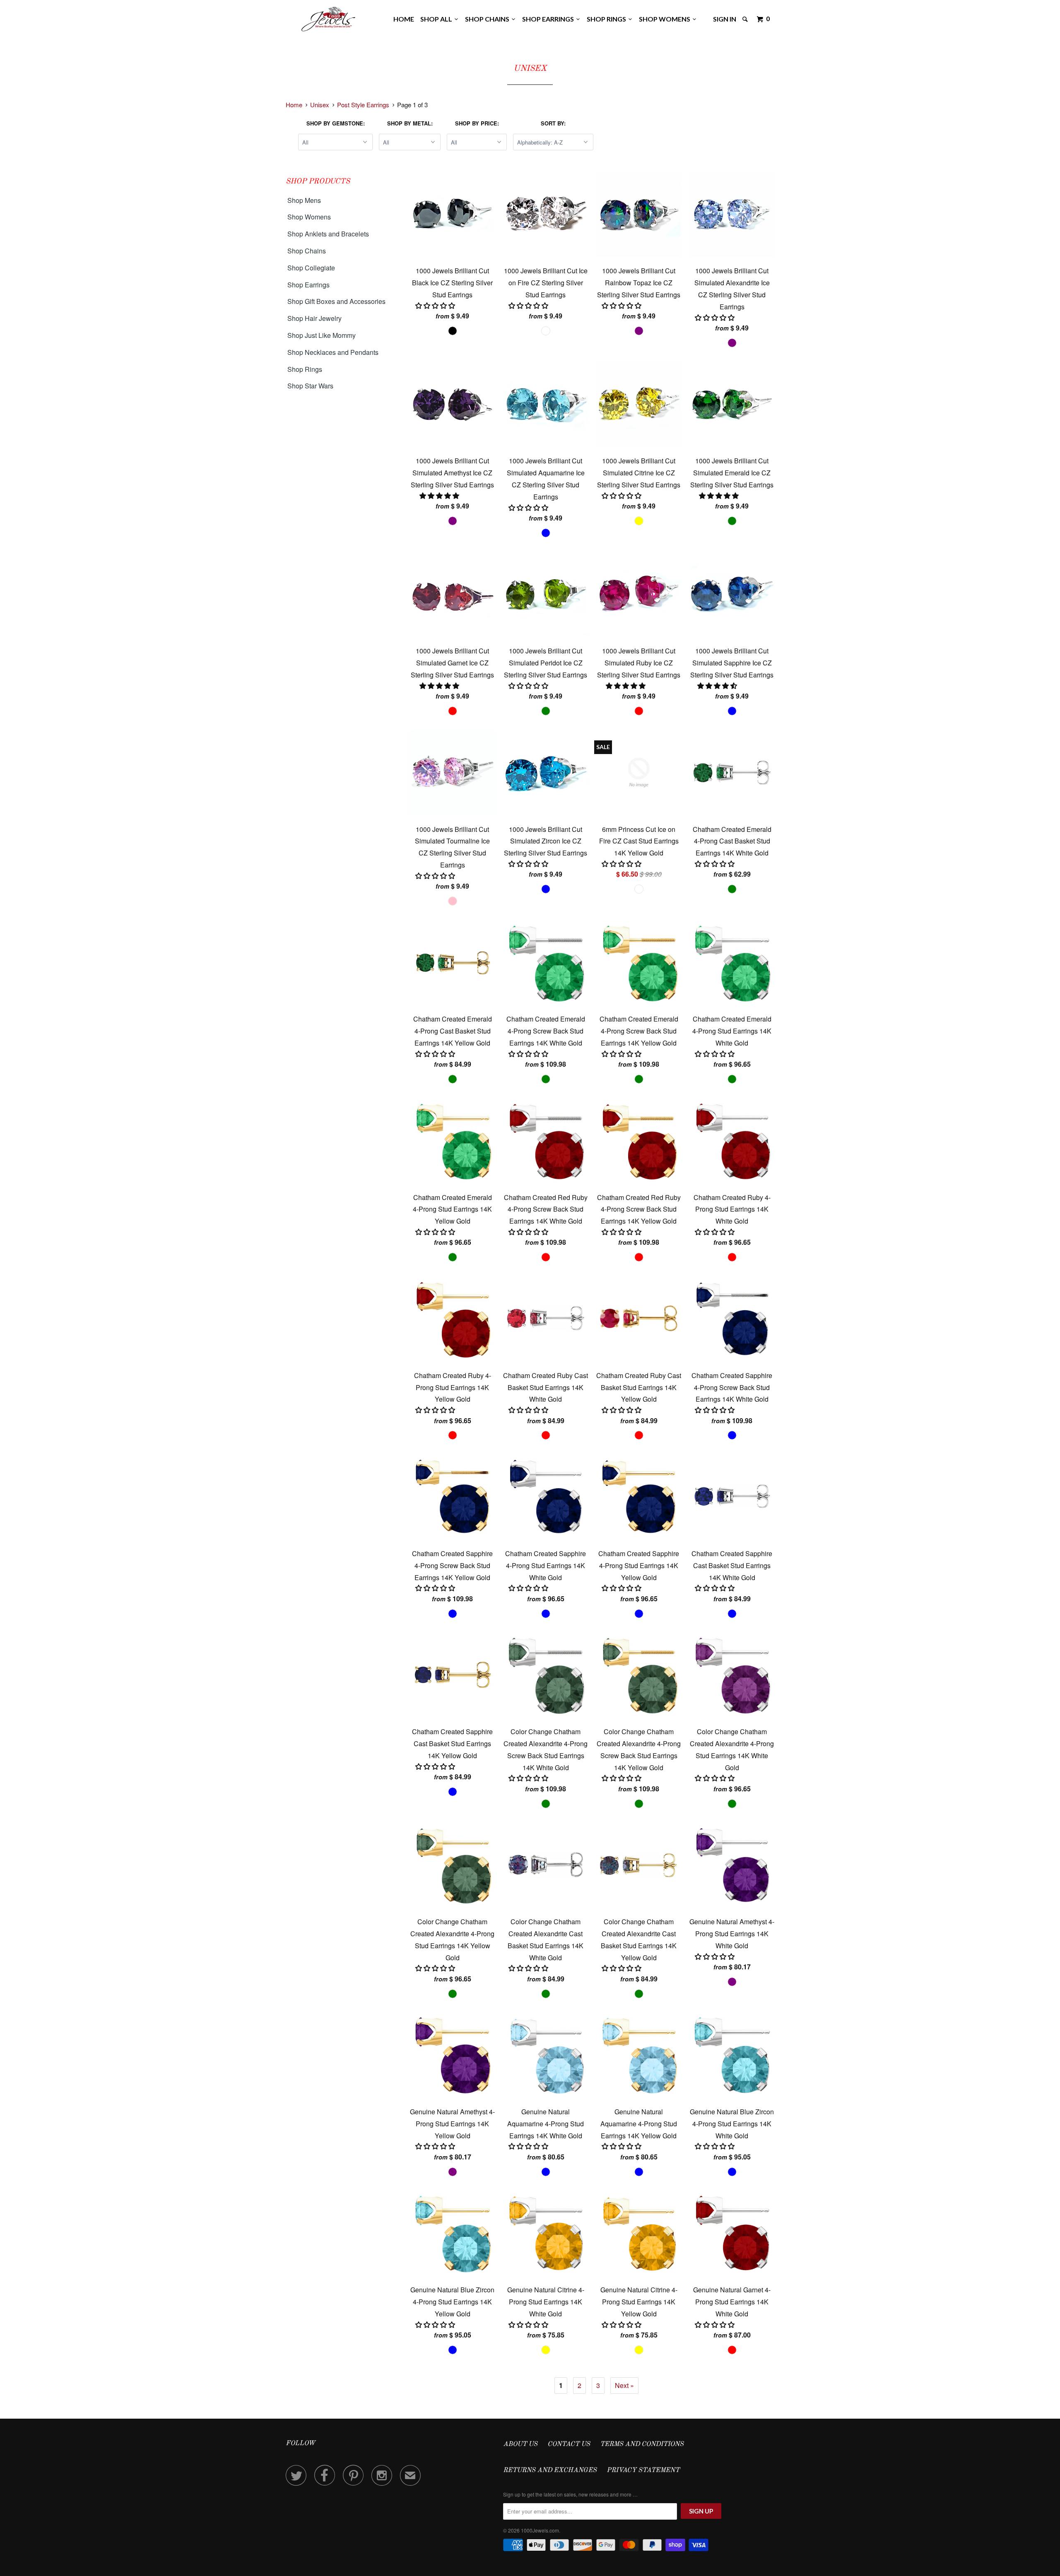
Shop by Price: (477, 123)
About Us (520, 2444)
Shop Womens (666, 19)
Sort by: (553, 123)
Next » (624, 2385)
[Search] (746, 19)
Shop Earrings (549, 19)
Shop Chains (488, 19)
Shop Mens (304, 200)
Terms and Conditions (642, 2444)
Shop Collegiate (311, 268)
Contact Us (569, 2444)
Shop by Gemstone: (336, 123)
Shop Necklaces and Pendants (333, 352)
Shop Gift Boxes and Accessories (336, 301)
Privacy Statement (643, 2470)
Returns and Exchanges (550, 2470)
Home (404, 19)
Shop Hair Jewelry (314, 318)
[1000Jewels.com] (328, 18)
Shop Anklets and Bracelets (328, 234)
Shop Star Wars (310, 386)
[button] (440, 495)
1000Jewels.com (540, 2530)
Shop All (437, 19)
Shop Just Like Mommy (322, 335)
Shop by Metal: (410, 123)
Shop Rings (608, 19)
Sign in (725, 19)
